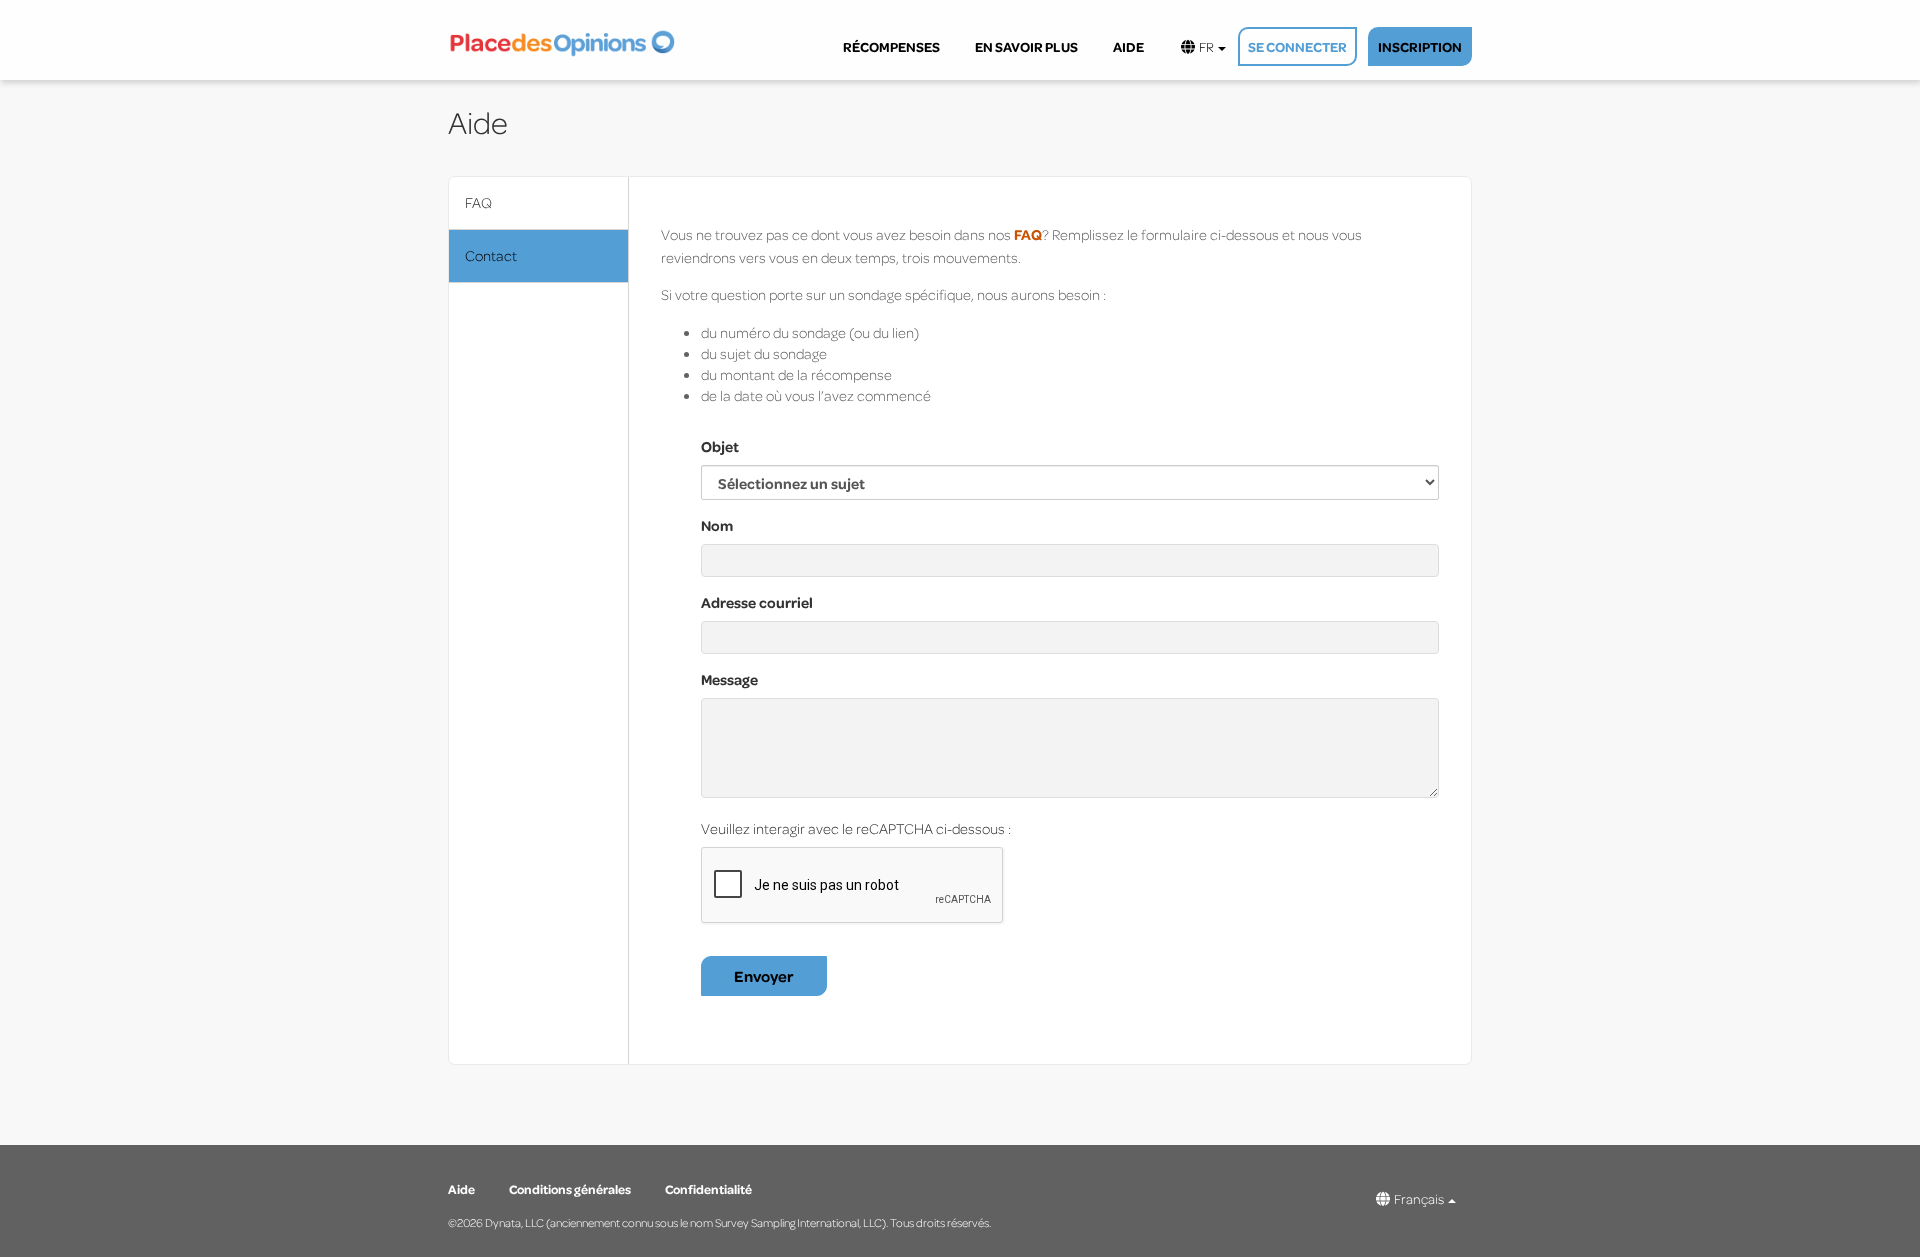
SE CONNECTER (1297, 46)
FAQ (478, 202)
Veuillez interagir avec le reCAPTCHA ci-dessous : (856, 828)
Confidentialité (708, 1189)
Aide (462, 1189)
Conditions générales (571, 1189)
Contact (491, 255)
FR (1205, 46)
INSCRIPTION (1420, 46)
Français (1418, 1198)
